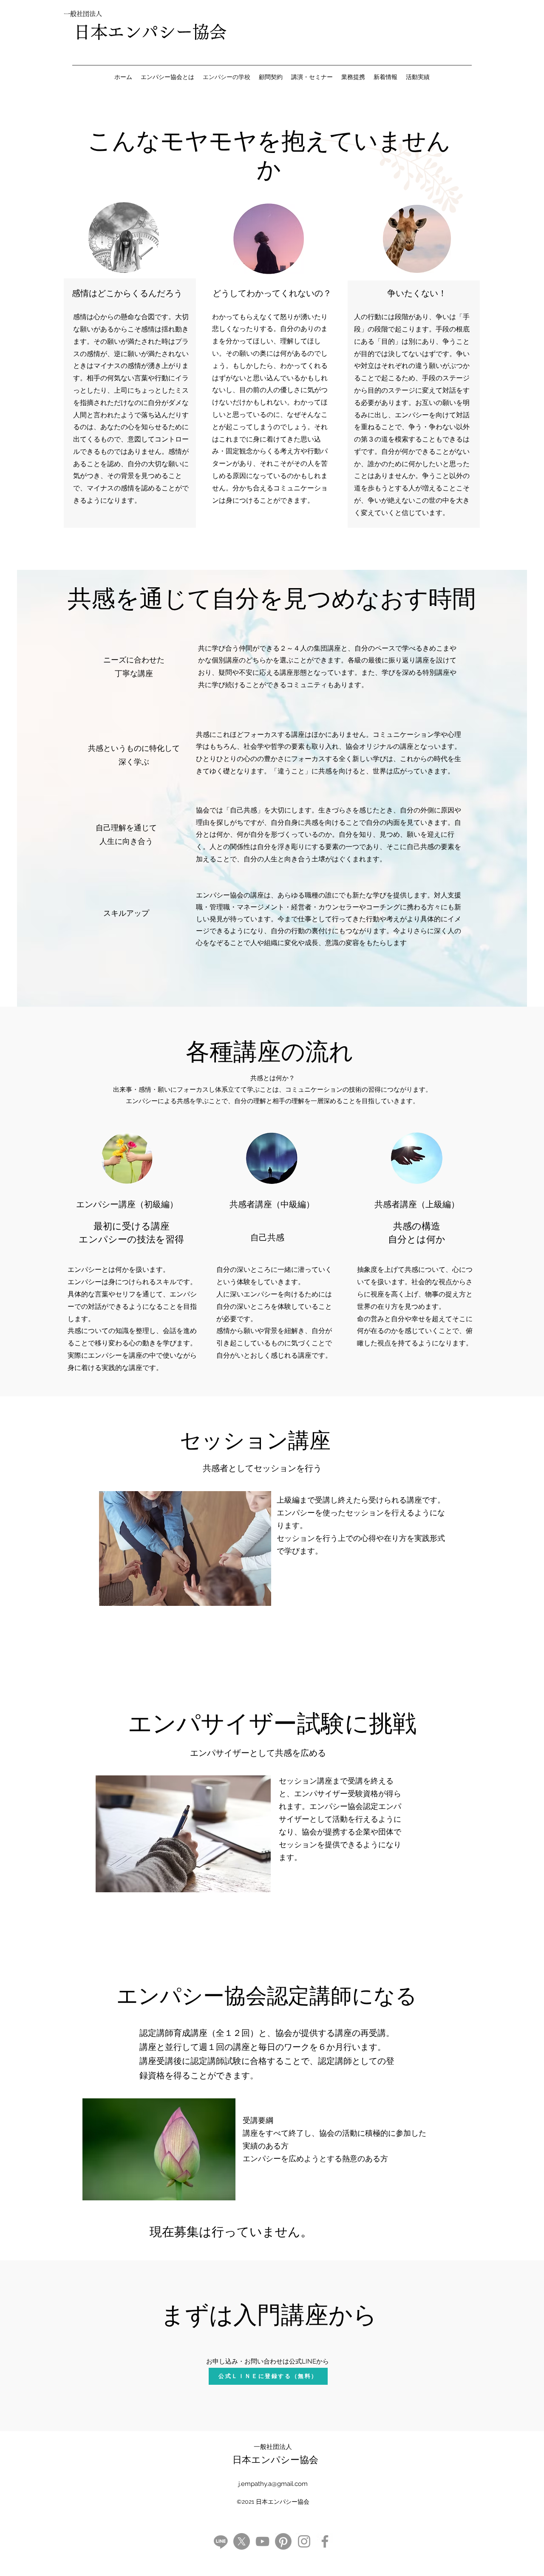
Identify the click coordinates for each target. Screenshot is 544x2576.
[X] (242, 2541)
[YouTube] (262, 2541)
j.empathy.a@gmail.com (273, 2484)
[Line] (221, 2541)
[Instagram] (304, 2541)
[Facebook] (325, 2541)
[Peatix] (283, 2541)
